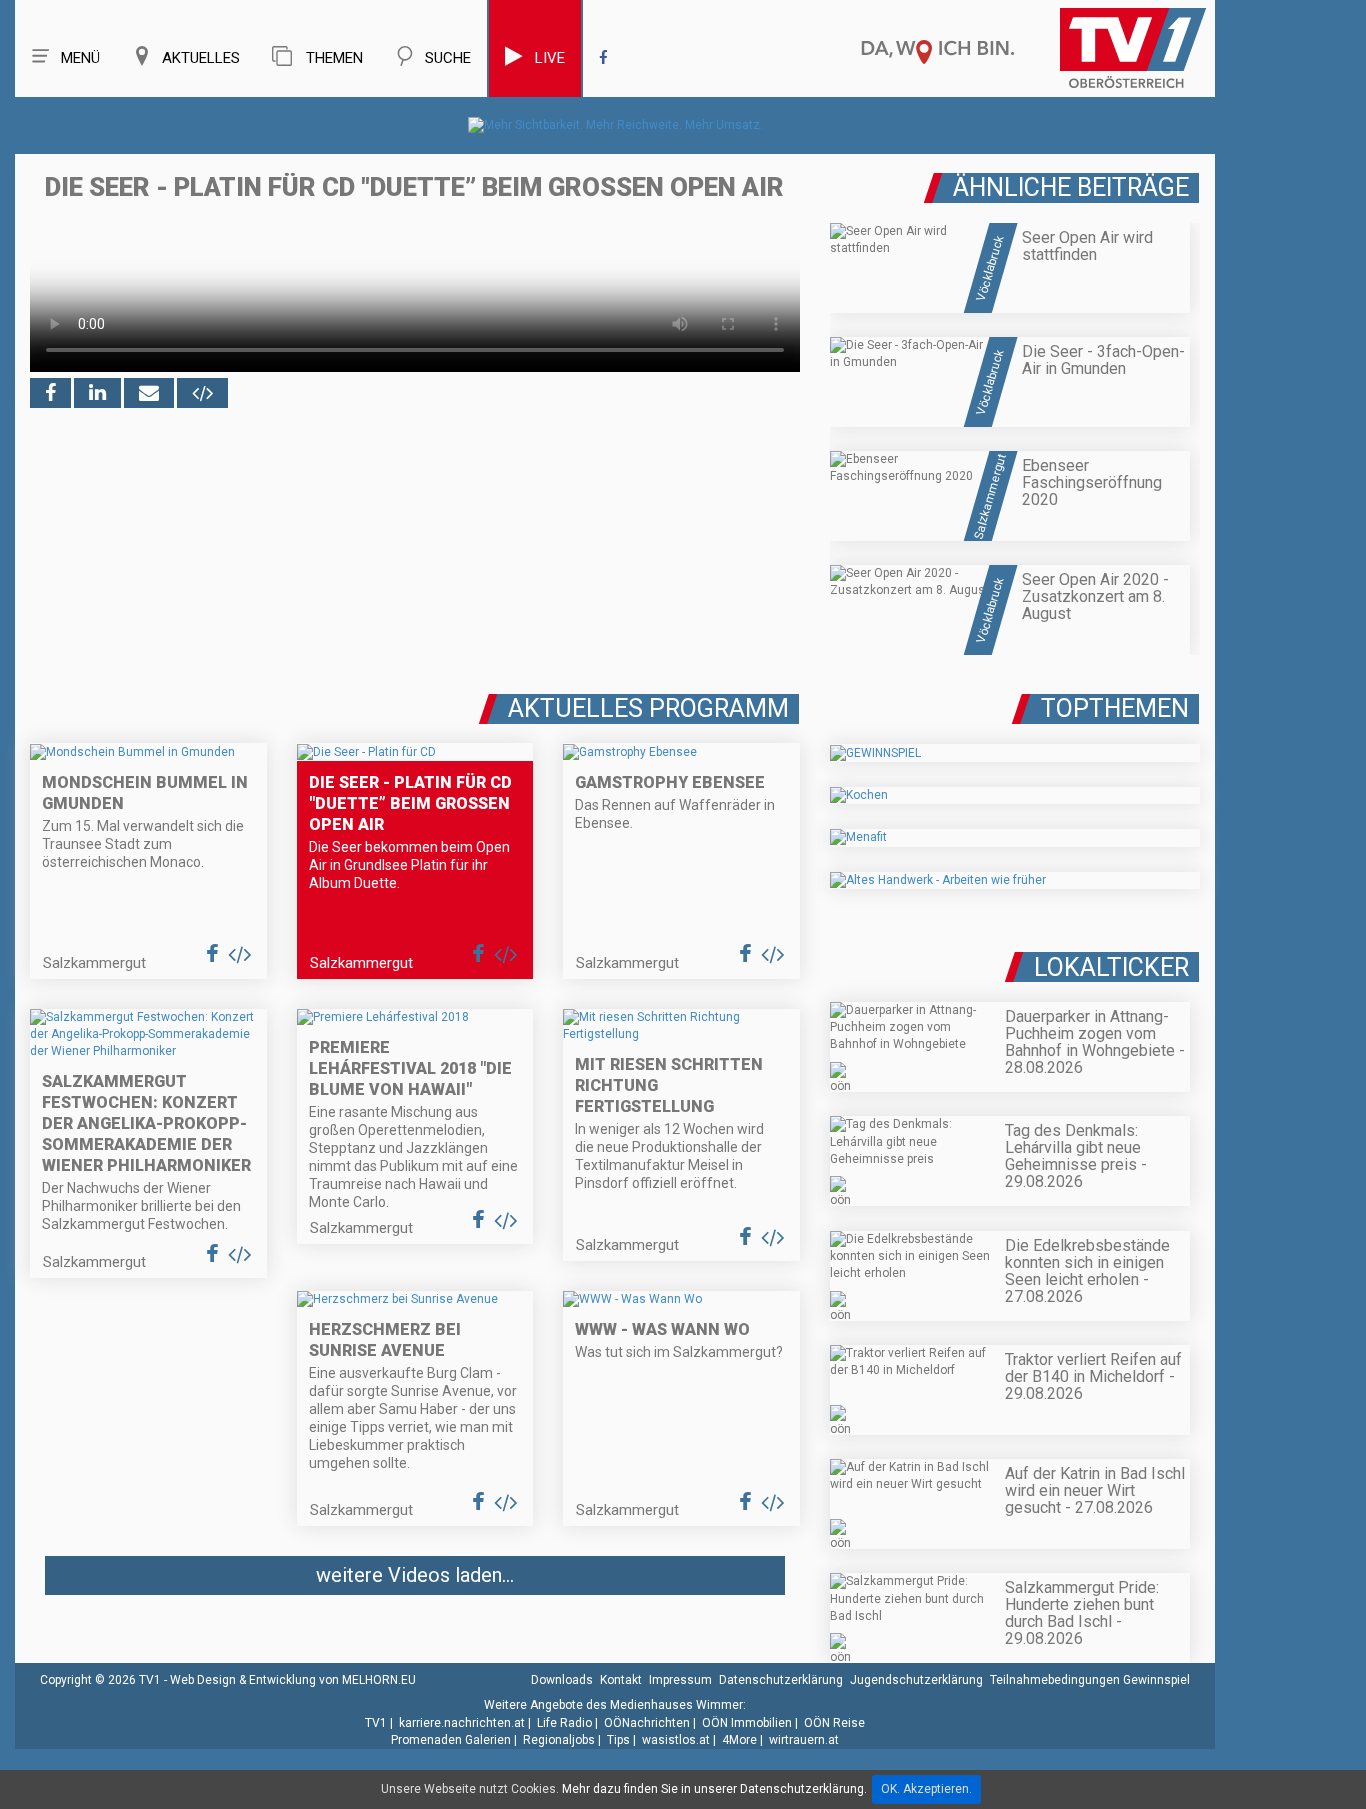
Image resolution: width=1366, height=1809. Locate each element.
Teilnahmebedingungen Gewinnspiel (1090, 1680)
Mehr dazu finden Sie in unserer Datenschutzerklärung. (714, 1789)
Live (550, 58)
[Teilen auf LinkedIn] (97, 393)
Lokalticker (1111, 967)
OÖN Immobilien (747, 1723)
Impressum (680, 1680)
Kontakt (621, 1680)
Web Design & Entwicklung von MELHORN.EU (293, 1680)
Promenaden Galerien (451, 1740)
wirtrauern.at (804, 1740)
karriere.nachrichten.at (462, 1723)
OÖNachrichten (647, 1723)
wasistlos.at (676, 1740)
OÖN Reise (834, 1723)
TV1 (376, 1723)
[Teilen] (149, 393)
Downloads (562, 1680)
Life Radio (564, 1723)
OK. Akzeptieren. (926, 1789)
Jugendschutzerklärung (916, 1680)
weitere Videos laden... (415, 1575)
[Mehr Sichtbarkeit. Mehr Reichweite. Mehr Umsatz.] (615, 125)
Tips (618, 1740)
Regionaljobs (559, 1740)
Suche (448, 58)
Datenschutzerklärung (781, 1680)
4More (739, 1740)
